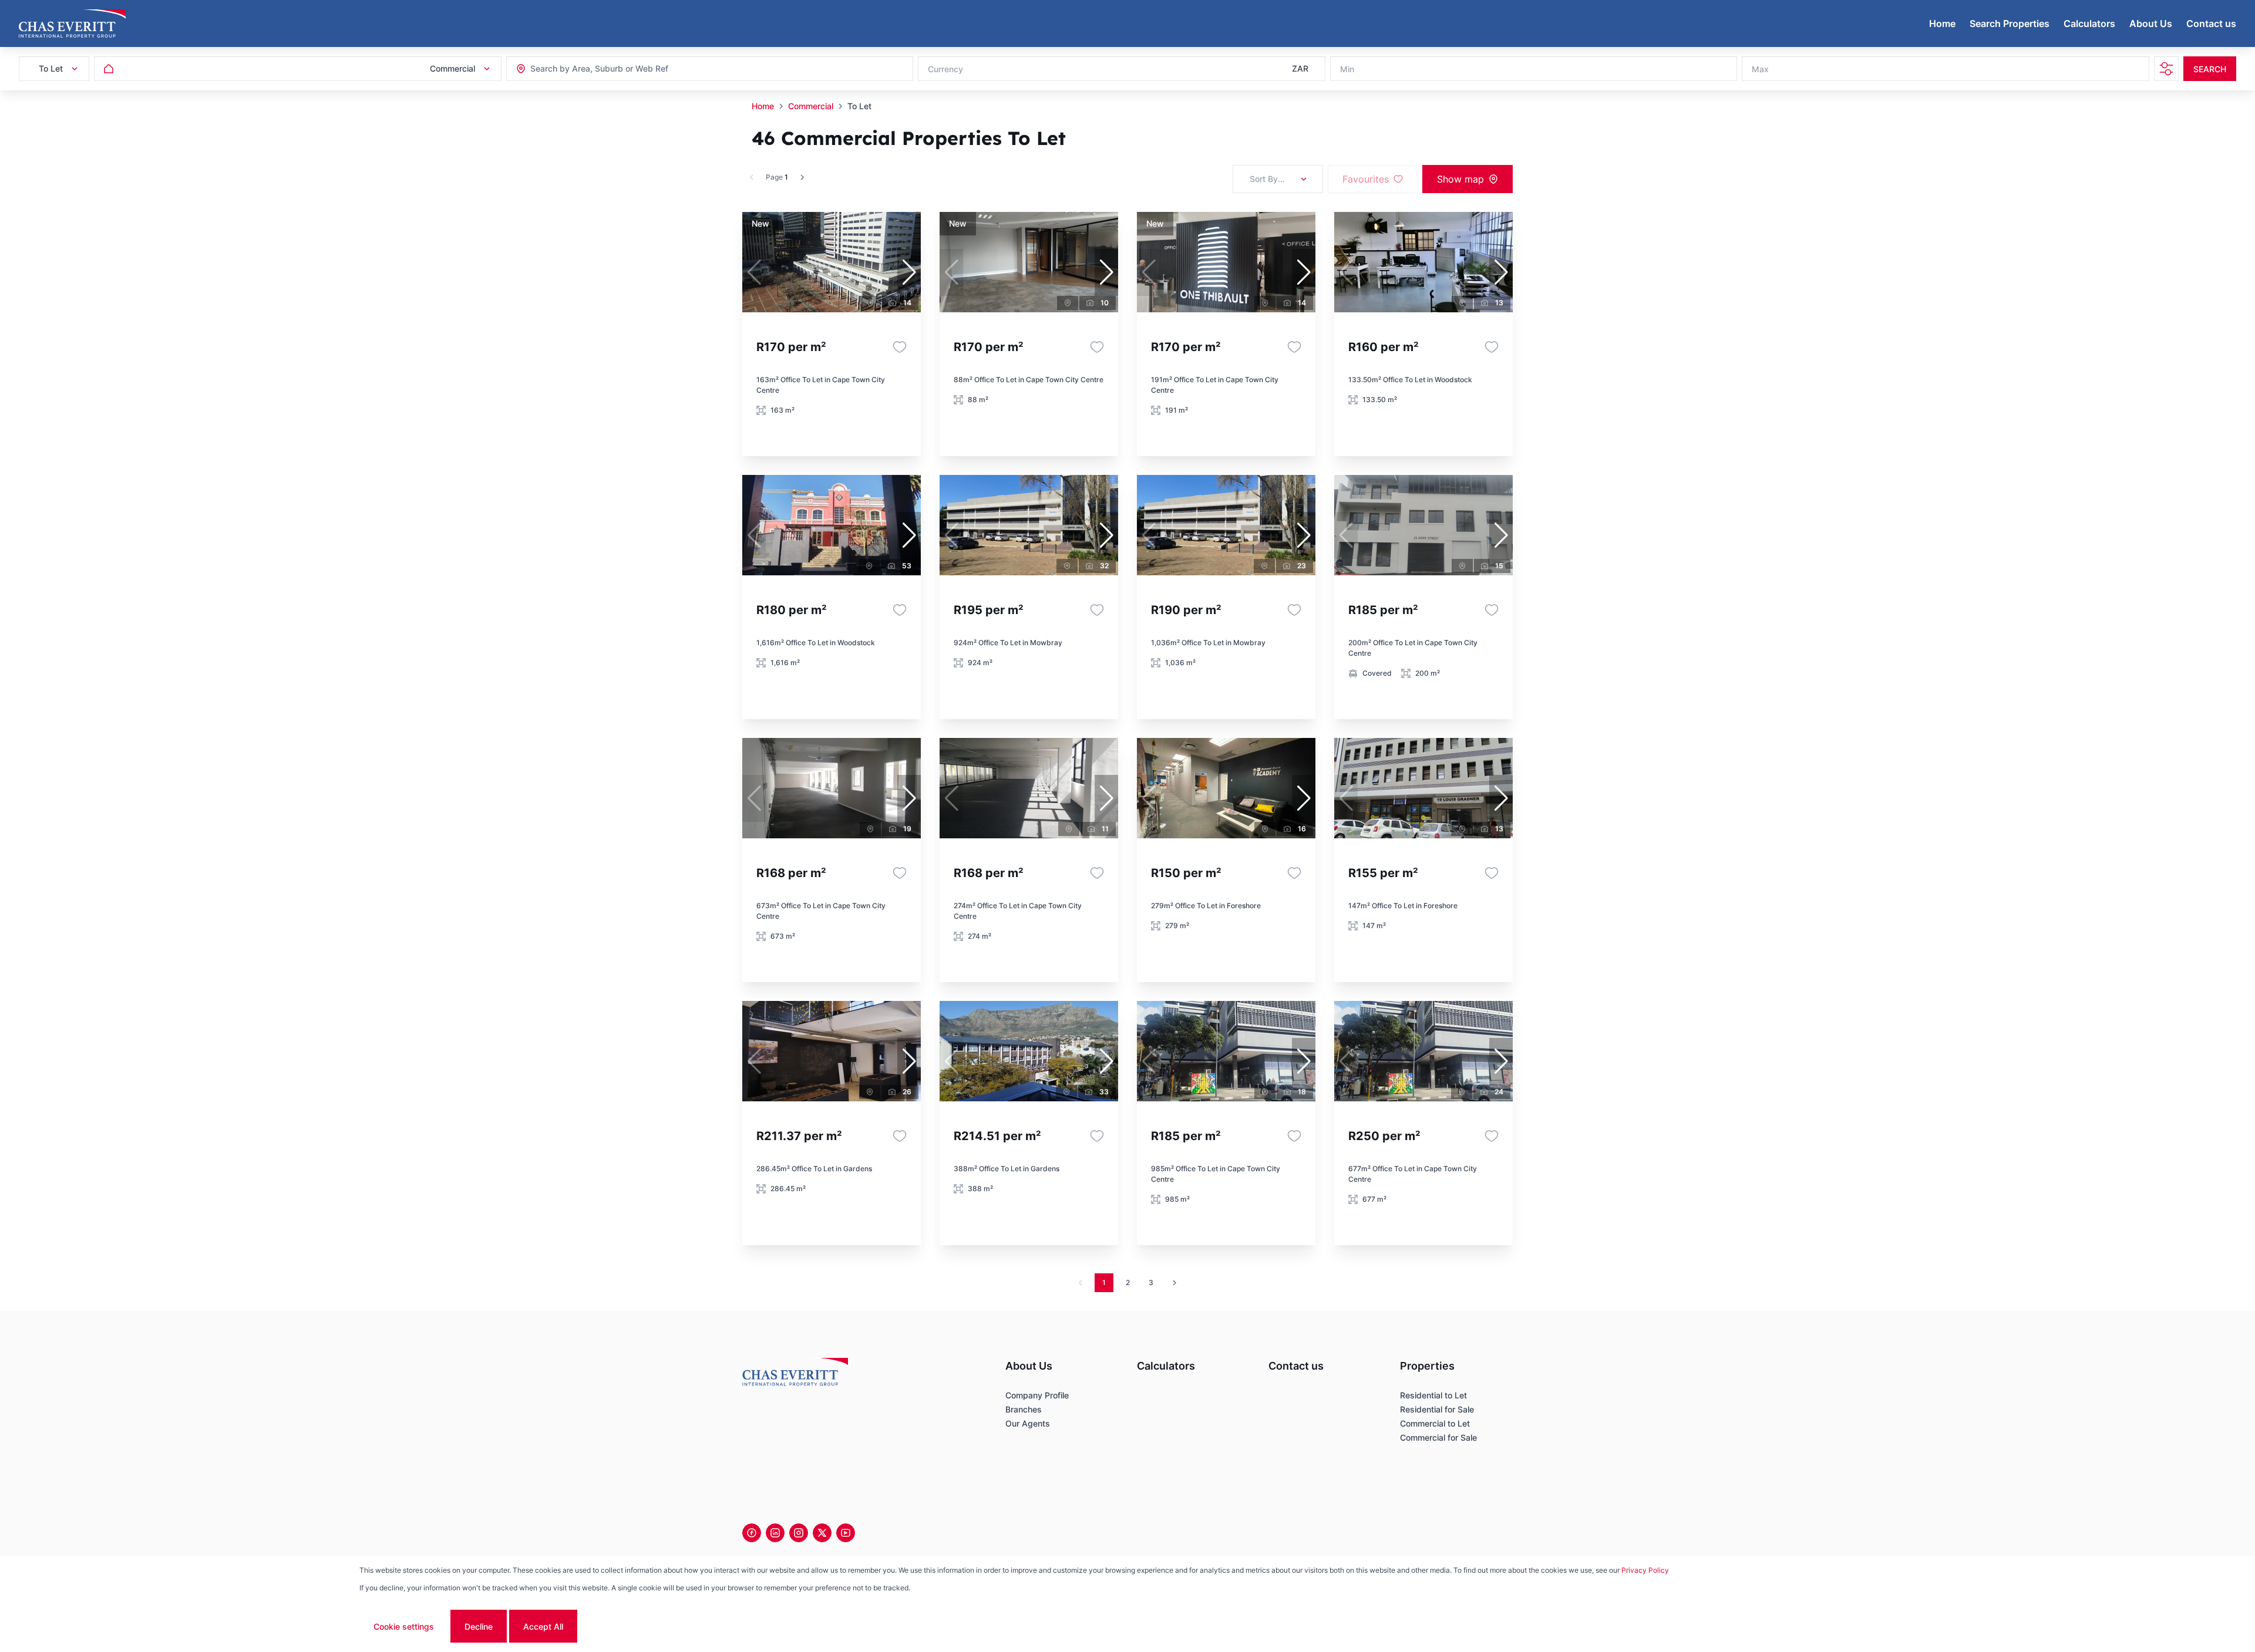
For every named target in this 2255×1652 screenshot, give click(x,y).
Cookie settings (404, 1626)
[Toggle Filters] (2166, 69)
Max (1760, 69)
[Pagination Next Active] (802, 177)
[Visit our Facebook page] (752, 1533)
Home (763, 106)
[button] (909, 272)
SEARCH (2210, 69)
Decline (479, 1626)
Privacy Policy (1645, 1570)
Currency (945, 69)
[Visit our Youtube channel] (846, 1533)
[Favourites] (900, 347)
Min (1347, 69)
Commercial (811, 106)
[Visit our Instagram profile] (799, 1533)
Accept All (543, 1626)
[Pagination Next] (1174, 1283)
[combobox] (594, 69)
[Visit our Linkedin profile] (775, 1533)
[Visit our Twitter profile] (822, 1533)
